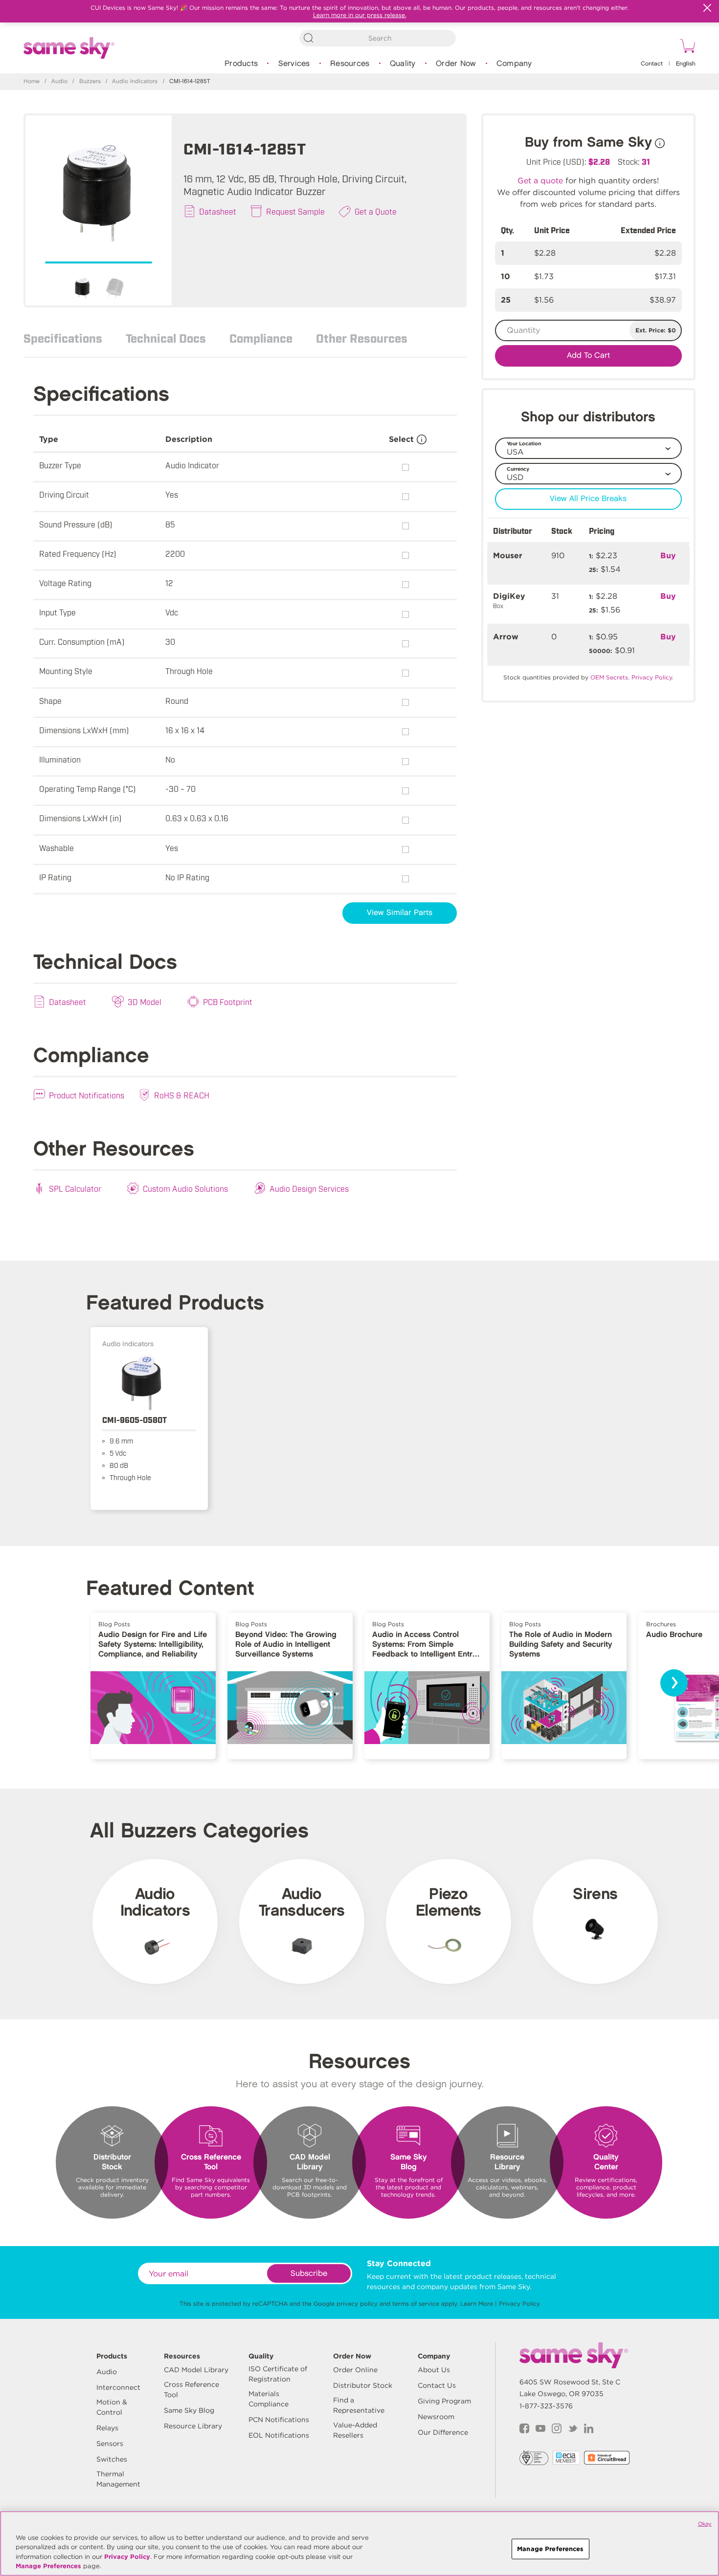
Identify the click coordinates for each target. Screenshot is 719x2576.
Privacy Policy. (652, 677)
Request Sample (295, 211)
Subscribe (309, 2274)
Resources (350, 64)
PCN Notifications (279, 2420)
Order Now (456, 64)
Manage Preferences (48, 2566)
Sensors (110, 2444)
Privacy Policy (519, 2303)
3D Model (145, 1002)
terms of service (416, 2303)
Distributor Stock (363, 2385)
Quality (403, 64)
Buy (668, 556)
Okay (705, 2524)
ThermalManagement (118, 2479)
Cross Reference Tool (191, 2390)
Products (241, 64)
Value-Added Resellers (355, 2430)
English (686, 64)
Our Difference (443, 2432)
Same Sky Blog (189, 2410)
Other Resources (362, 338)
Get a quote (540, 181)
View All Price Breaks (588, 499)
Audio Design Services (309, 1188)
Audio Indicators (135, 81)
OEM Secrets (609, 677)
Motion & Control (112, 2407)
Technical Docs (166, 338)
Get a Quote (376, 211)
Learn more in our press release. (360, 15)
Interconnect (118, 2387)
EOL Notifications (279, 2435)
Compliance (261, 338)
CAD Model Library (196, 2370)
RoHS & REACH (182, 1095)
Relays (107, 2428)
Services (294, 64)
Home (32, 81)
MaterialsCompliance (269, 2399)
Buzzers (90, 81)
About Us (434, 2370)
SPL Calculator (75, 1188)
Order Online (355, 2370)
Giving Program (444, 2401)
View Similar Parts (400, 913)
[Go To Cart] (686, 47)
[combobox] (378, 38)
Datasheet (218, 211)
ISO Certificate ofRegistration (278, 2374)
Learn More (477, 2303)
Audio (59, 81)
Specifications (63, 338)
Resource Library (193, 2426)
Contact (652, 64)
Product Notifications (87, 1095)
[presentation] (674, 1683)
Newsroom (436, 2417)
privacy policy (357, 2303)
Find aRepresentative (359, 2405)
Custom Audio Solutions (185, 1188)
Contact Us (437, 2385)
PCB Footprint (228, 1002)
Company (514, 64)
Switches (112, 2459)
